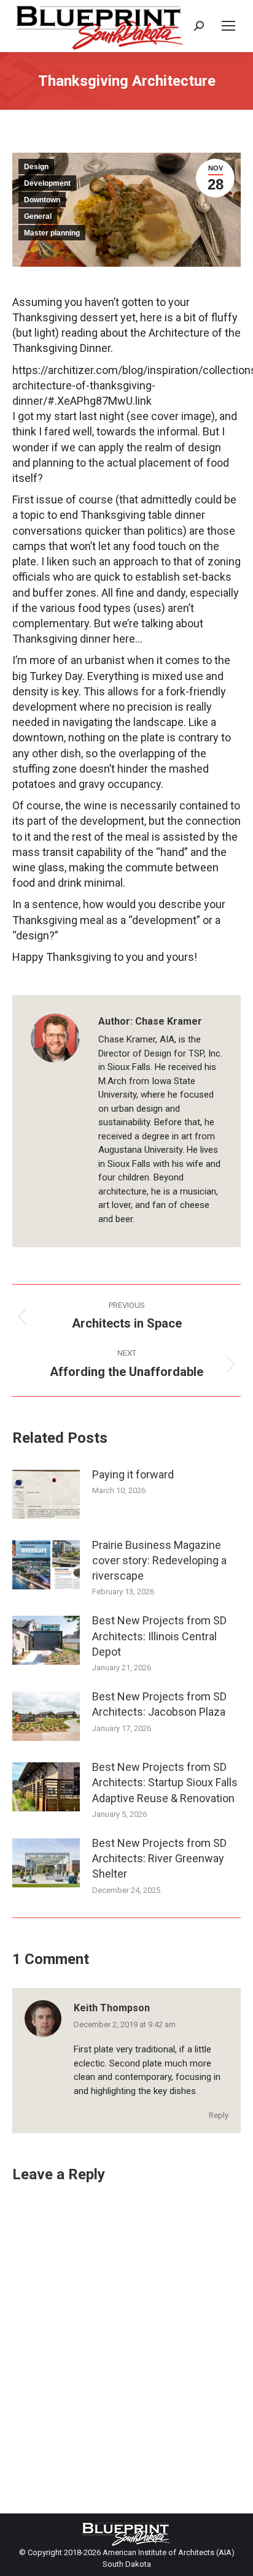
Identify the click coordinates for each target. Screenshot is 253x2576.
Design (36, 167)
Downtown (42, 200)
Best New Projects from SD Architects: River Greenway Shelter (159, 1858)
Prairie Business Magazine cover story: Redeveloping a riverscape (159, 1560)
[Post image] (46, 1494)
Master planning (52, 233)
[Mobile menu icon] (228, 26)
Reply (219, 2115)
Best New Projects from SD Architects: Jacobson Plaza (159, 1704)
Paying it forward (133, 1474)
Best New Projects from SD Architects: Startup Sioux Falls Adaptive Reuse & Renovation (165, 1782)
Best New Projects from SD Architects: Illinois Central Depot (159, 1636)
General (38, 216)
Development (47, 183)
